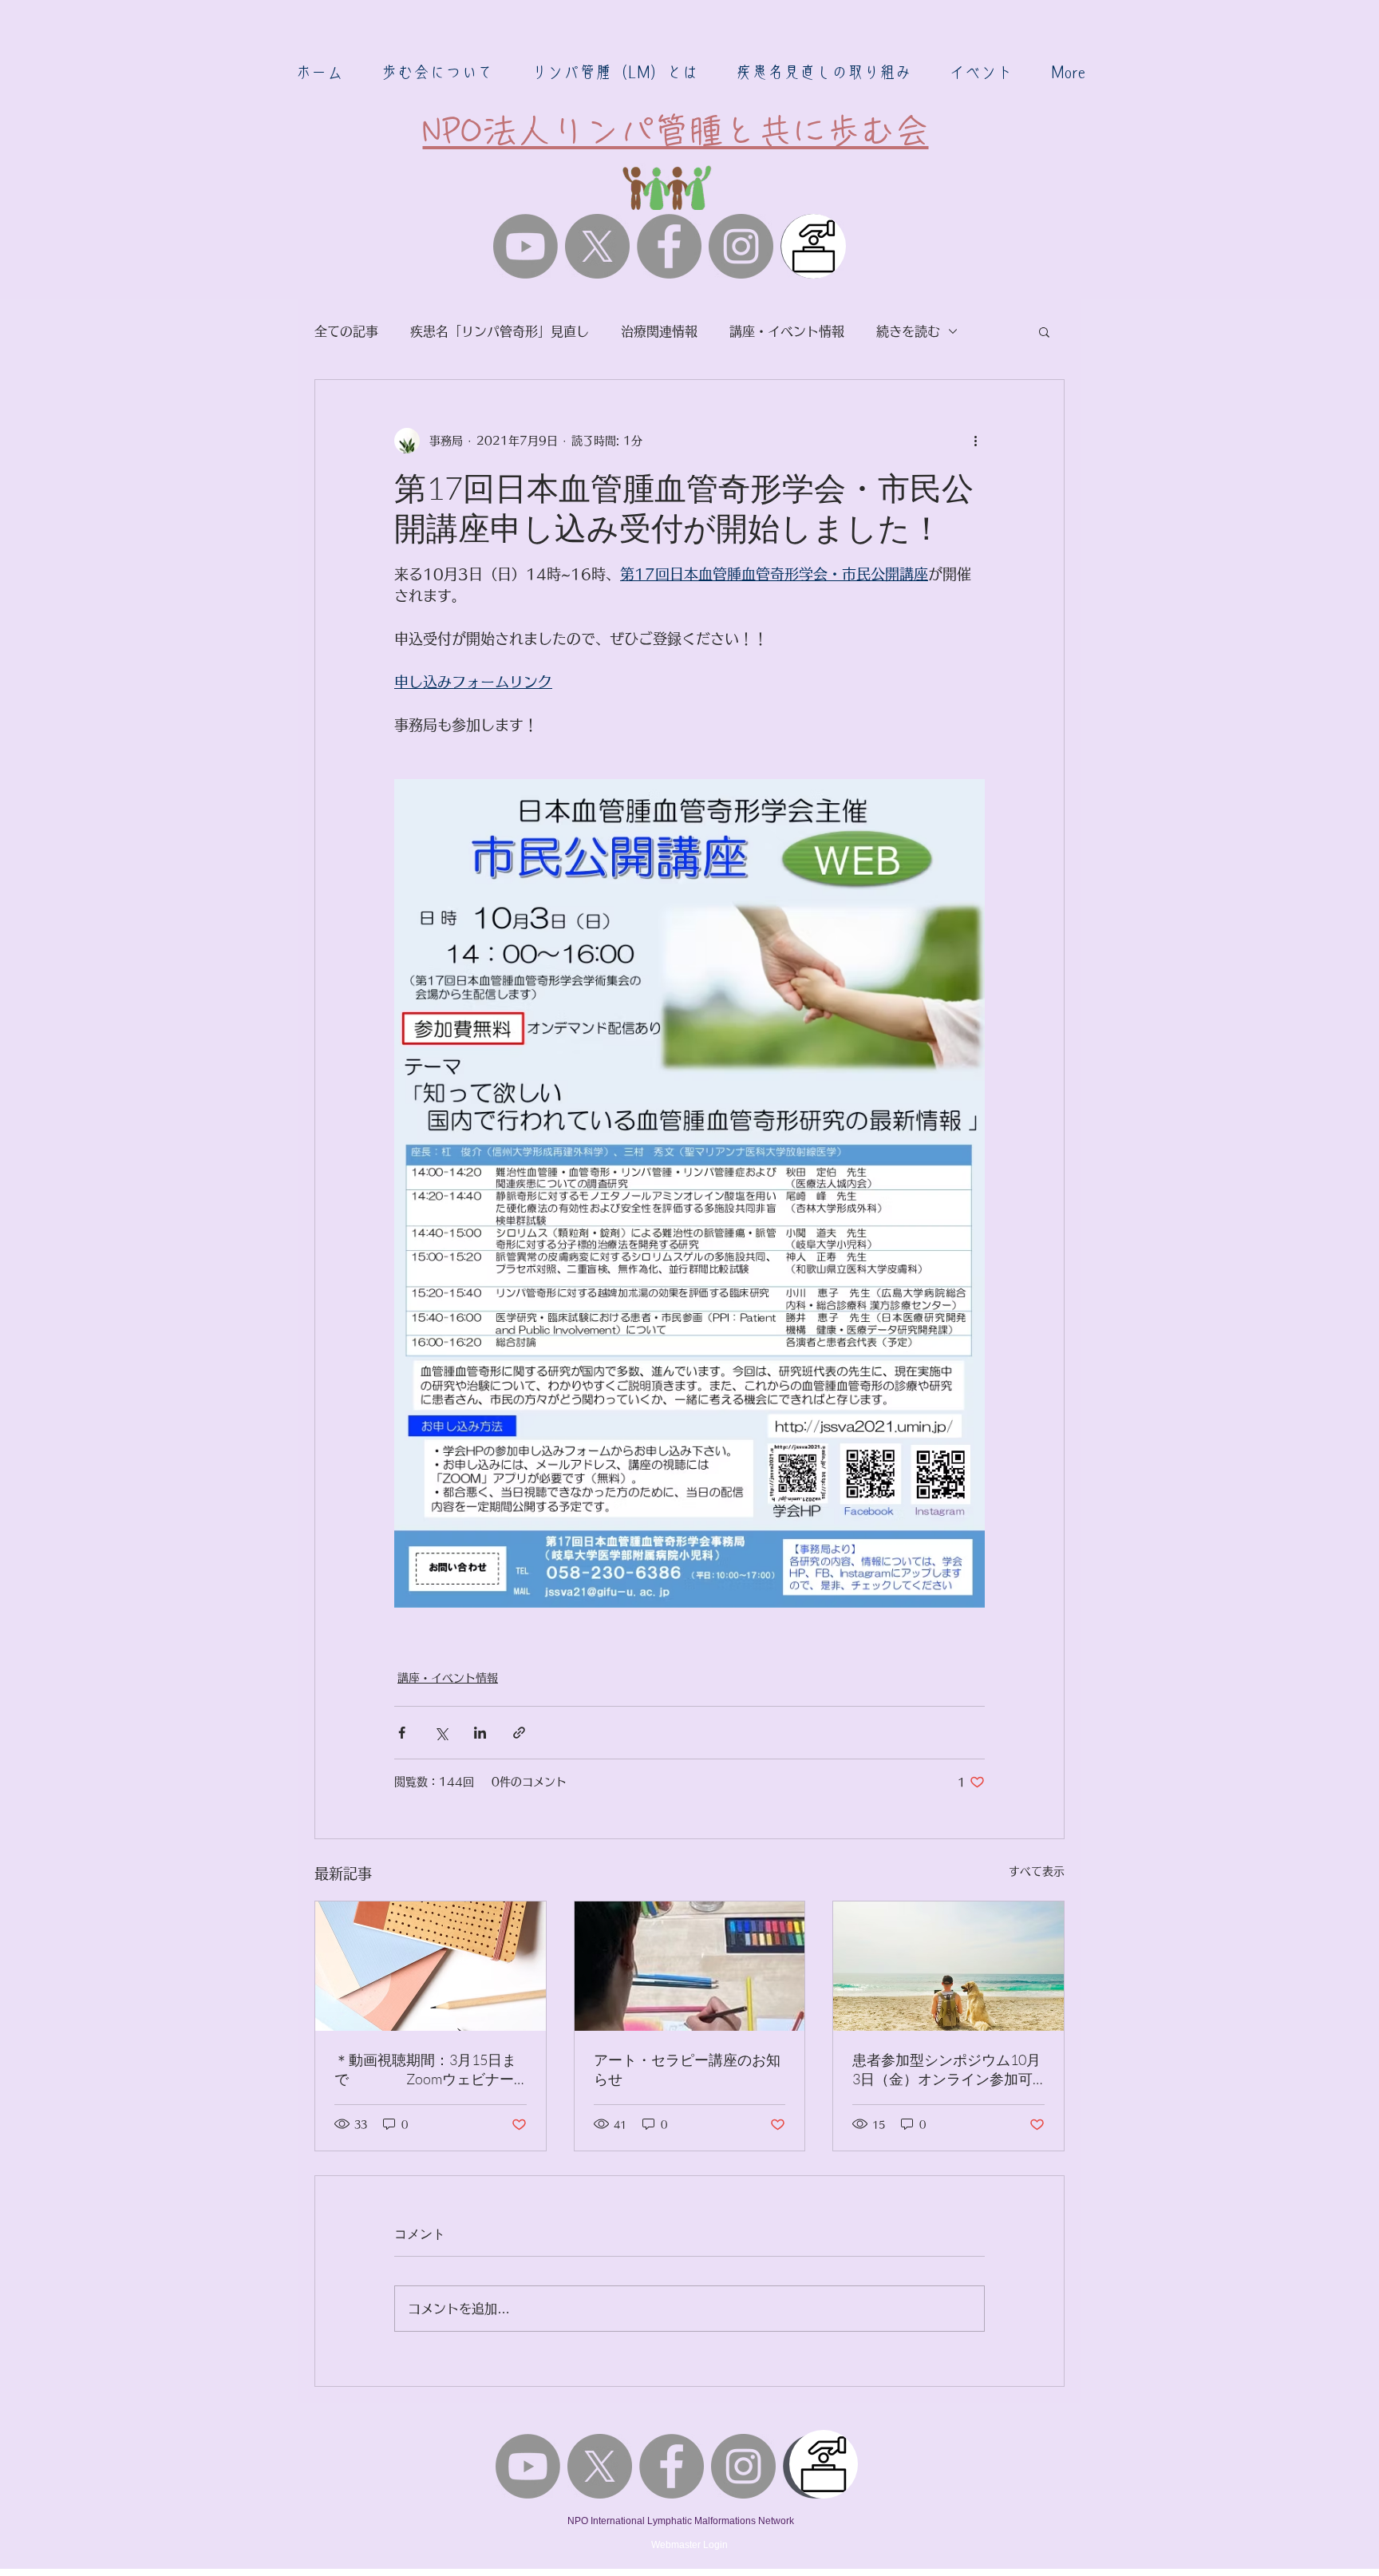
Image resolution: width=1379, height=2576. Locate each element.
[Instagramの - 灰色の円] (741, 246)
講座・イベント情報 (787, 331)
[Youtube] (526, 246)
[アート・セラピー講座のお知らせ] (690, 1966)
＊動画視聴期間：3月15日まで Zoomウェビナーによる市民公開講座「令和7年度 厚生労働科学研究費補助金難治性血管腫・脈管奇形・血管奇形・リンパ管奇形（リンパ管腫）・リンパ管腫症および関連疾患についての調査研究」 (429, 2070)
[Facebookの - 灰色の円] (669, 246)
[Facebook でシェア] (402, 1733)
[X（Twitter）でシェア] (441, 1733)
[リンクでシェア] (519, 1733)
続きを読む (908, 331)
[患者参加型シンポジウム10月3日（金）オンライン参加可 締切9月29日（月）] (948, 1966)
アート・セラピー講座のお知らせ (687, 2069)
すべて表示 (1037, 1871)
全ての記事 (346, 331)
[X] (597, 246)
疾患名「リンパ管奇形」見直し (500, 331)
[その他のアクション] (975, 441)
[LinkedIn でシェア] (480, 1733)
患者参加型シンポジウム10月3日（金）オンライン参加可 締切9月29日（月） (946, 2070)
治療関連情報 (659, 331)
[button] (437, 72)
